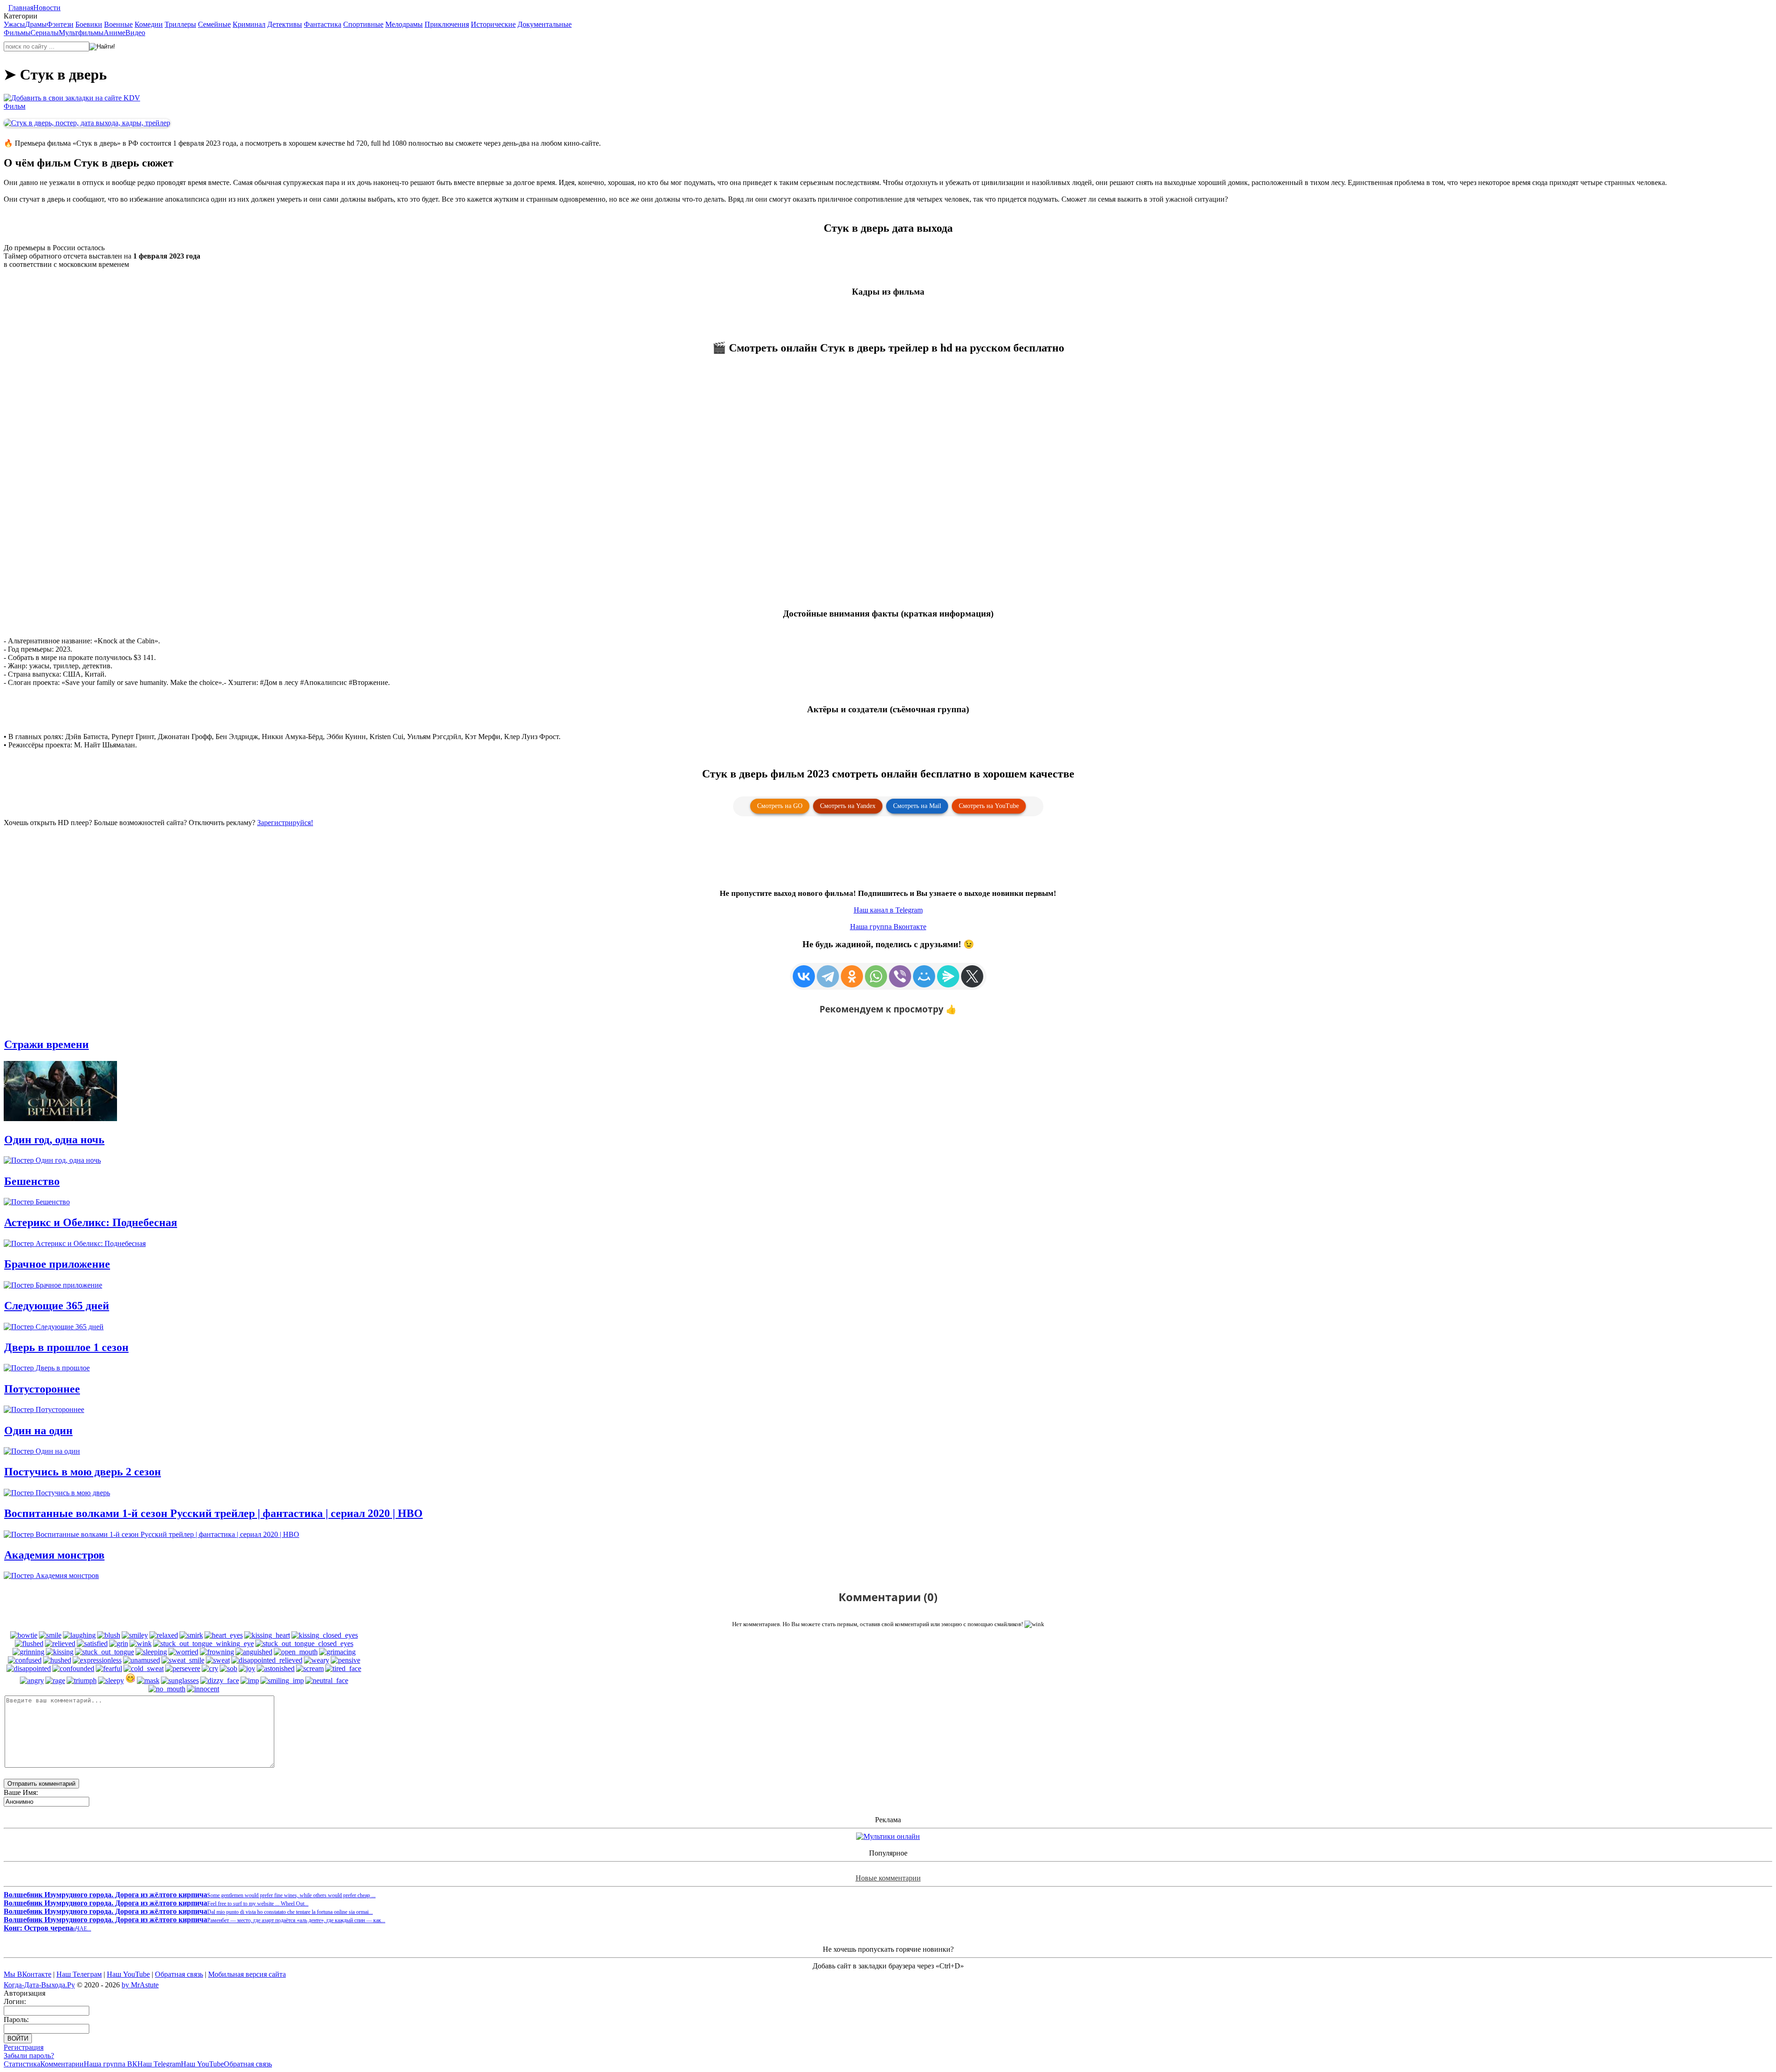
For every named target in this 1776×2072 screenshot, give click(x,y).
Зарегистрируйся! (285, 823)
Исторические (493, 24)
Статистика (22, 2064)
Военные (118, 24)
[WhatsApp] (876, 976)
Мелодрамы (404, 24)
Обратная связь (179, 1974)
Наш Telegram (159, 2064)
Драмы (36, 24)
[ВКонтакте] (804, 976)
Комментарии (62, 2064)
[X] (972, 976)
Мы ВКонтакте (28, 1974)
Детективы (285, 24)
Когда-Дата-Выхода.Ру (39, 1985)
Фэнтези (60, 24)
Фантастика (323, 24)
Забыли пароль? (29, 2056)
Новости (47, 8)
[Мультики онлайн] (888, 1836)
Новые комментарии (888, 1878)
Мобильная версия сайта (247, 1974)
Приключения (447, 24)
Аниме (114, 33)
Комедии (149, 24)
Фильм (15, 106)
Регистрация (24, 2047)
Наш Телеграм (79, 1974)
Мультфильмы (81, 33)
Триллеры (180, 24)
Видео (135, 33)
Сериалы (45, 33)
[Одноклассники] (852, 976)
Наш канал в (888, 910)
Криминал (249, 24)
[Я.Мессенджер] (948, 976)
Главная (21, 8)
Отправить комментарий (41, 1784)
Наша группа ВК (111, 2064)
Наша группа (888, 927)
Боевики (89, 24)
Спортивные (363, 24)
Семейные (214, 24)
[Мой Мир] (924, 976)
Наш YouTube (128, 1974)
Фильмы (17, 33)
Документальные (545, 24)
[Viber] (900, 976)
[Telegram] (828, 976)
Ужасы (14, 24)
